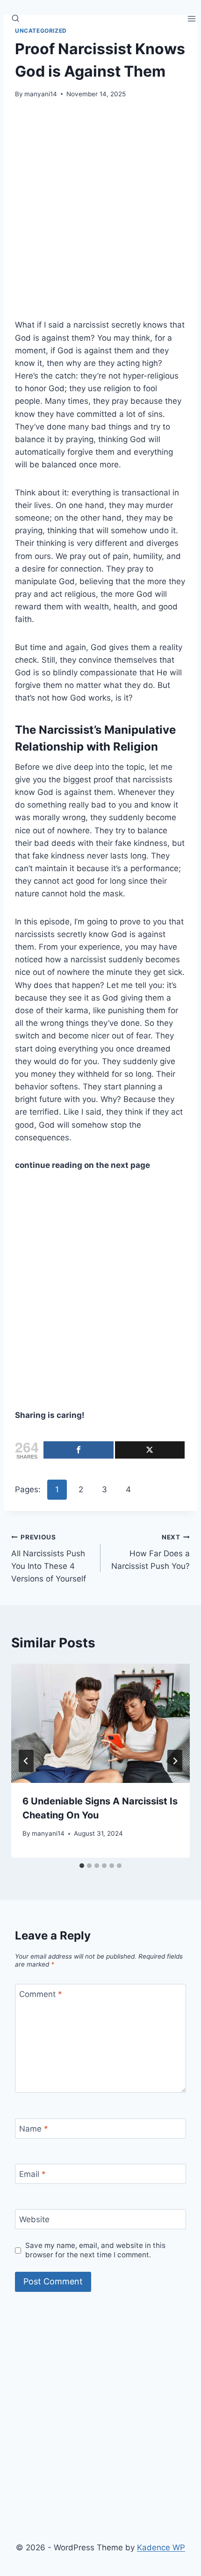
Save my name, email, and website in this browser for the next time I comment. (95, 2250)
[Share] (79, 1450)
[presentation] (100, 1723)
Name (34, 2129)
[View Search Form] (15, 19)
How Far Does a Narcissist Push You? (151, 1552)
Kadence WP (161, 2547)
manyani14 (41, 94)
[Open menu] (192, 18)
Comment (41, 1994)
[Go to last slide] (26, 1761)
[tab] (82, 1866)
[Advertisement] (100, 215)
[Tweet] (150, 1450)
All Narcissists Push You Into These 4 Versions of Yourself (49, 1558)
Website (34, 2219)
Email (32, 2174)
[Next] (175, 1761)
